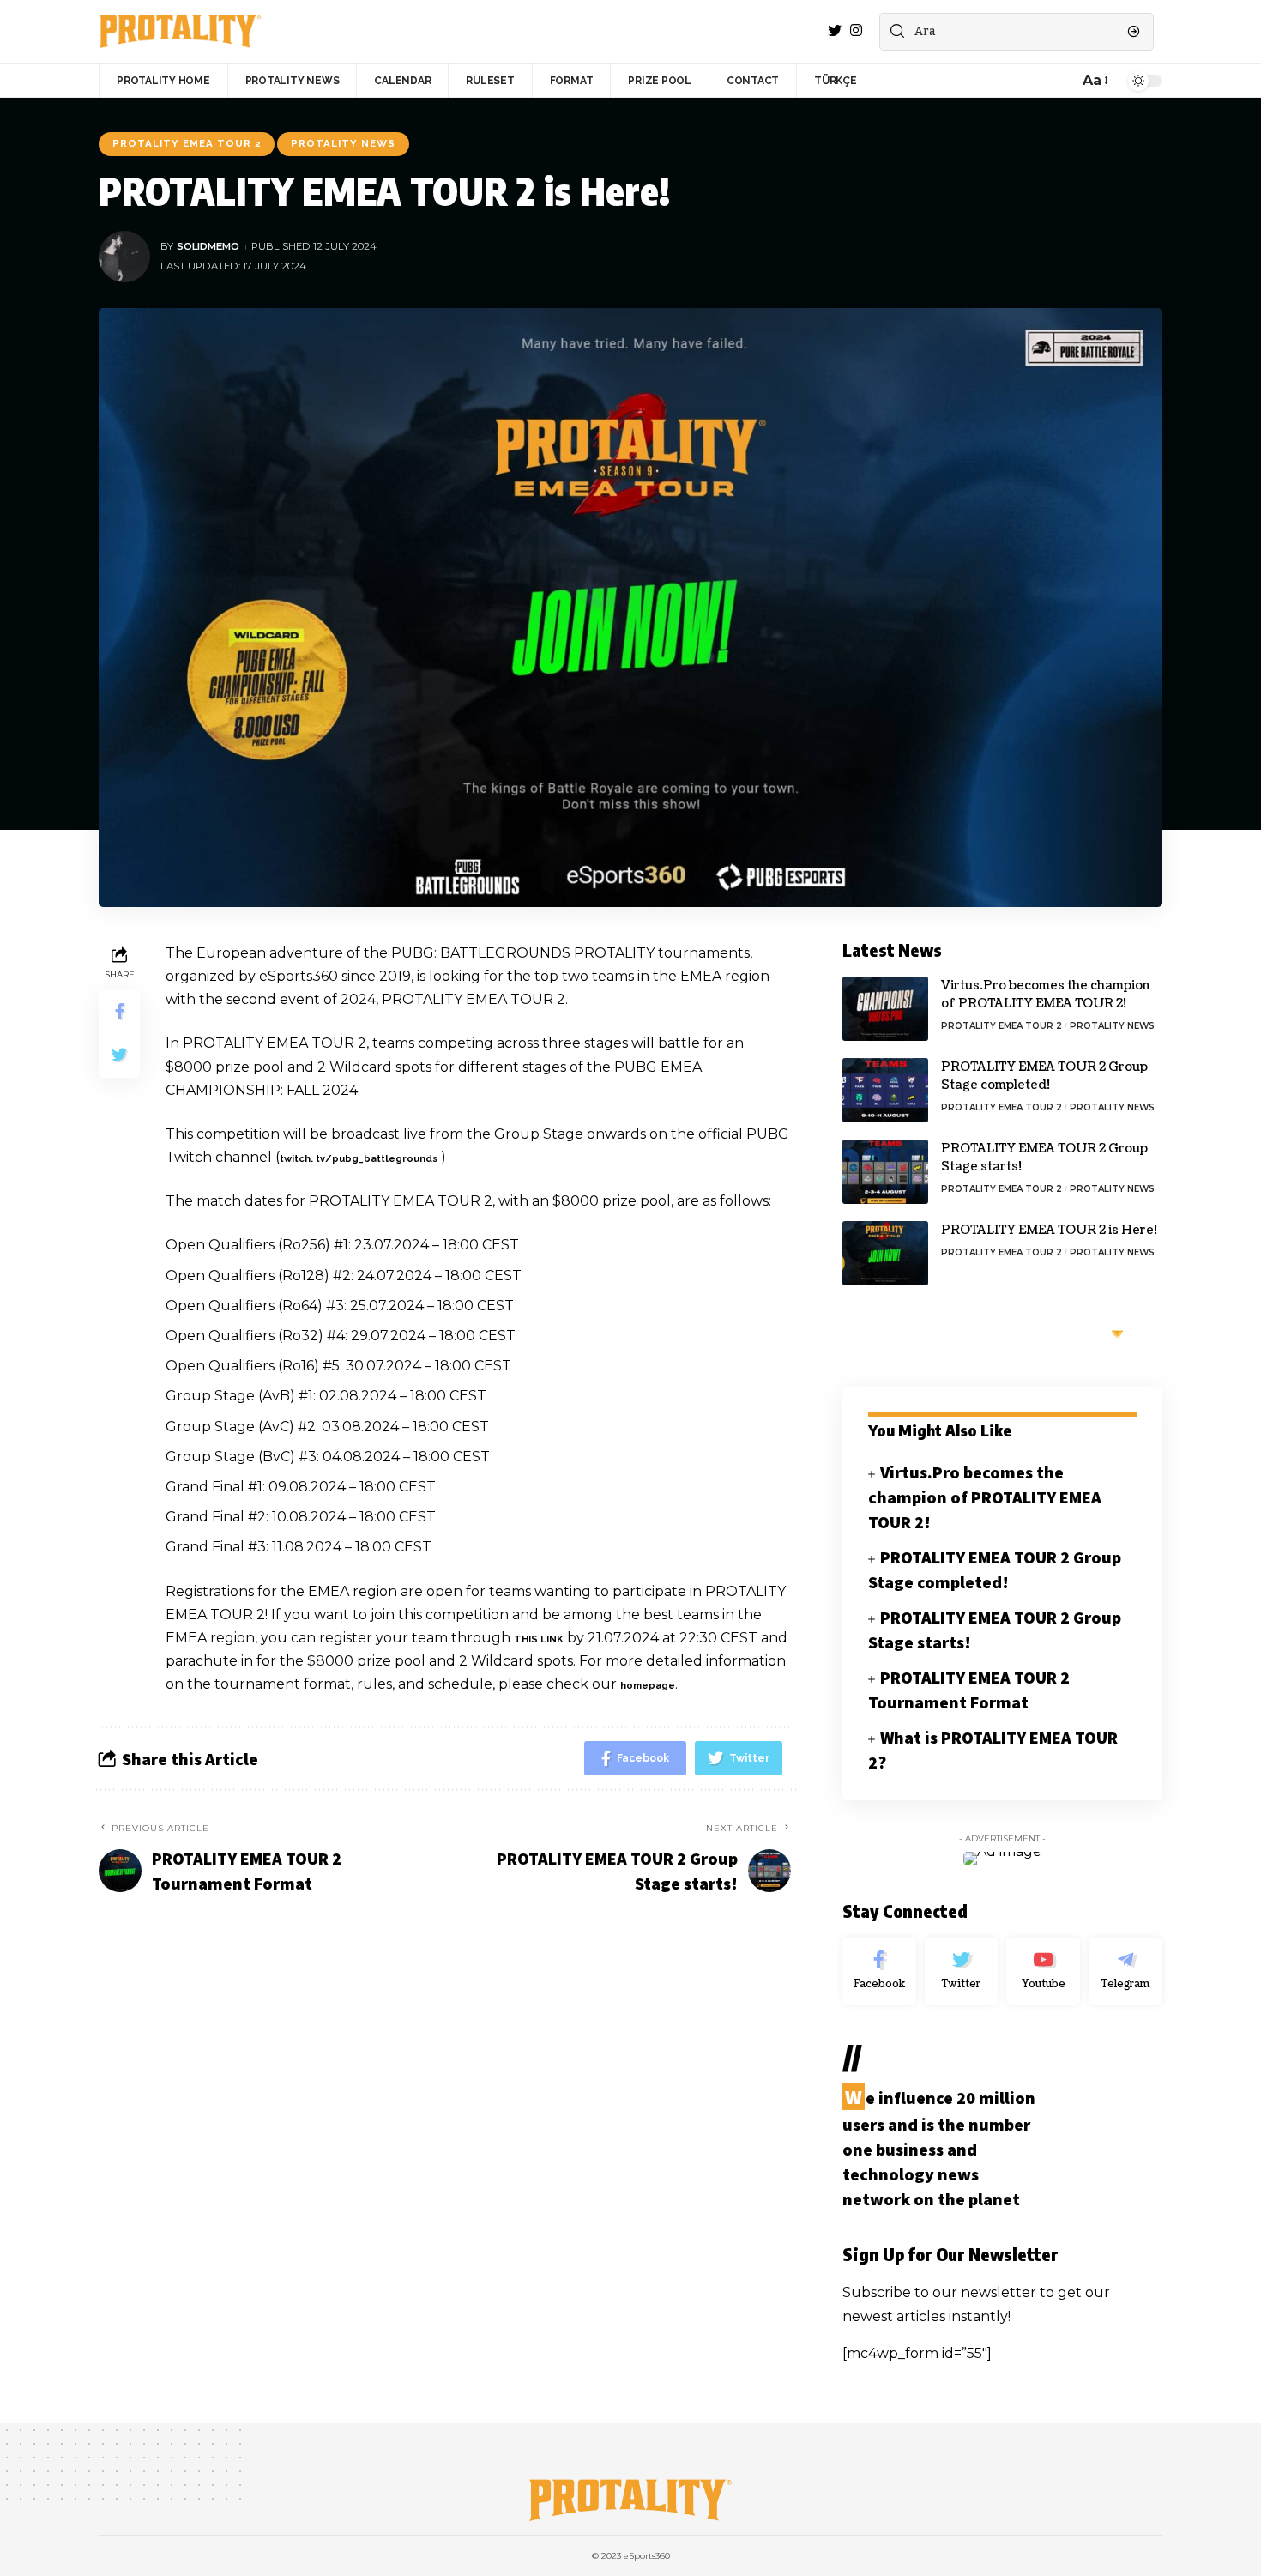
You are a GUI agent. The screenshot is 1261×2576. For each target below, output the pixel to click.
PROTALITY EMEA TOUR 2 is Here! (1049, 1230)
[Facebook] (879, 1971)
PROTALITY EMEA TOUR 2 (187, 143)
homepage (648, 1686)
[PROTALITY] (180, 32)
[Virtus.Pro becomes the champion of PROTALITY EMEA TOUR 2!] (885, 1009)
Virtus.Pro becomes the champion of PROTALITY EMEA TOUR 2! (985, 1497)
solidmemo (208, 246)
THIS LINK (539, 1639)
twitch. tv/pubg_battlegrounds (359, 1159)
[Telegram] (1125, 1971)
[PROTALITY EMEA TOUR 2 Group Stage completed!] (885, 1090)
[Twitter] (962, 1971)
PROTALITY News (343, 143)
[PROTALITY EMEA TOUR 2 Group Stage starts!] (885, 1172)
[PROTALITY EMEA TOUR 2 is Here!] (885, 1253)
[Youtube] (1043, 1971)
